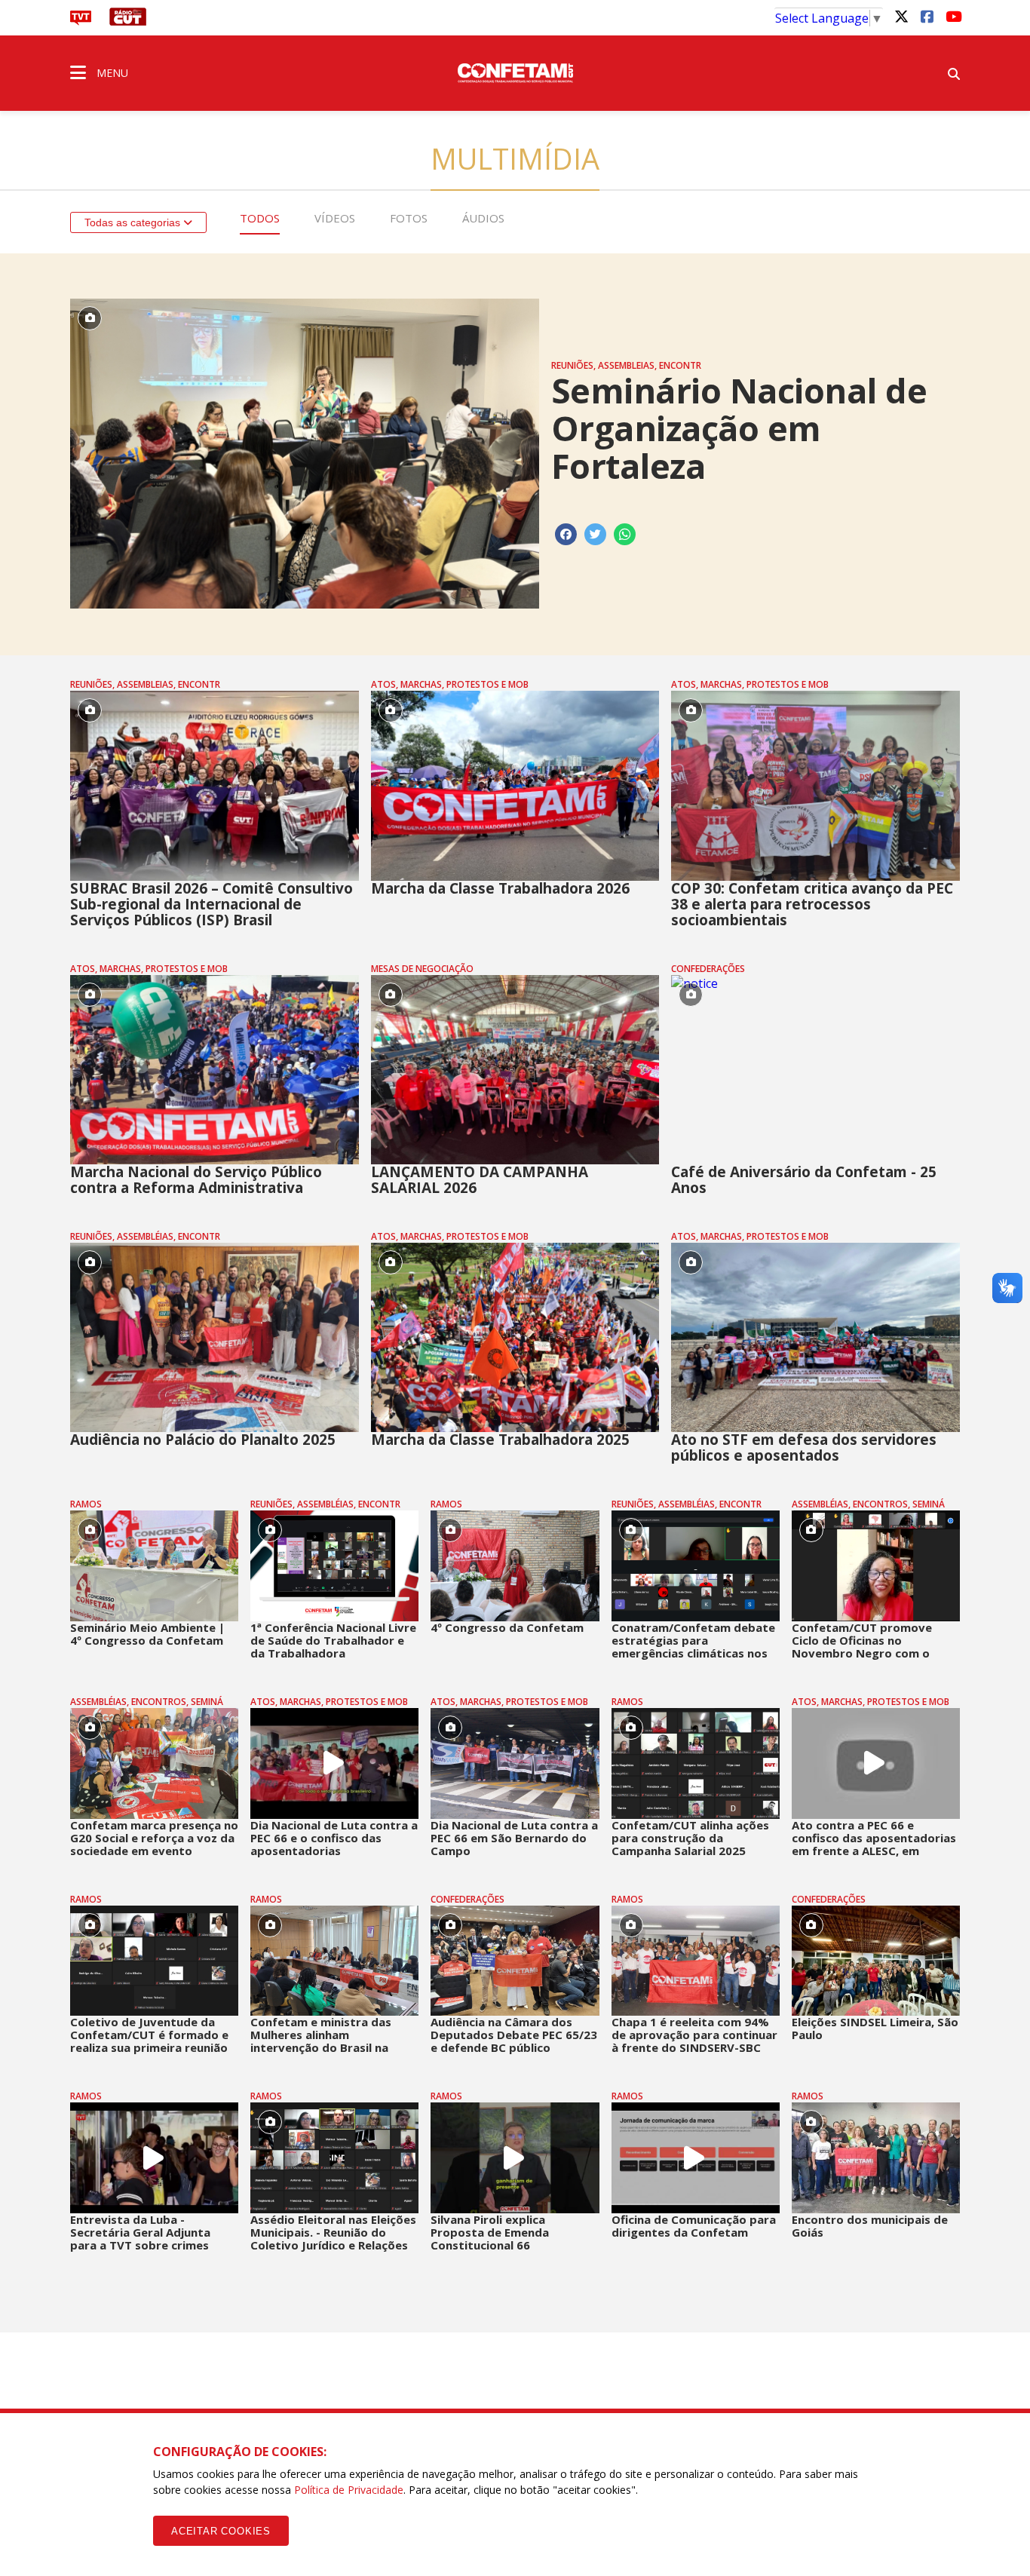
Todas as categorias (134, 222)
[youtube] (952, 16)
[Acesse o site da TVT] (81, 21)
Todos (260, 218)
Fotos (409, 218)
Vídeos (335, 218)
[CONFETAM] (515, 72)
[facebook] (927, 16)
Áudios (483, 218)
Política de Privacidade (349, 2490)
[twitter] (901, 16)
